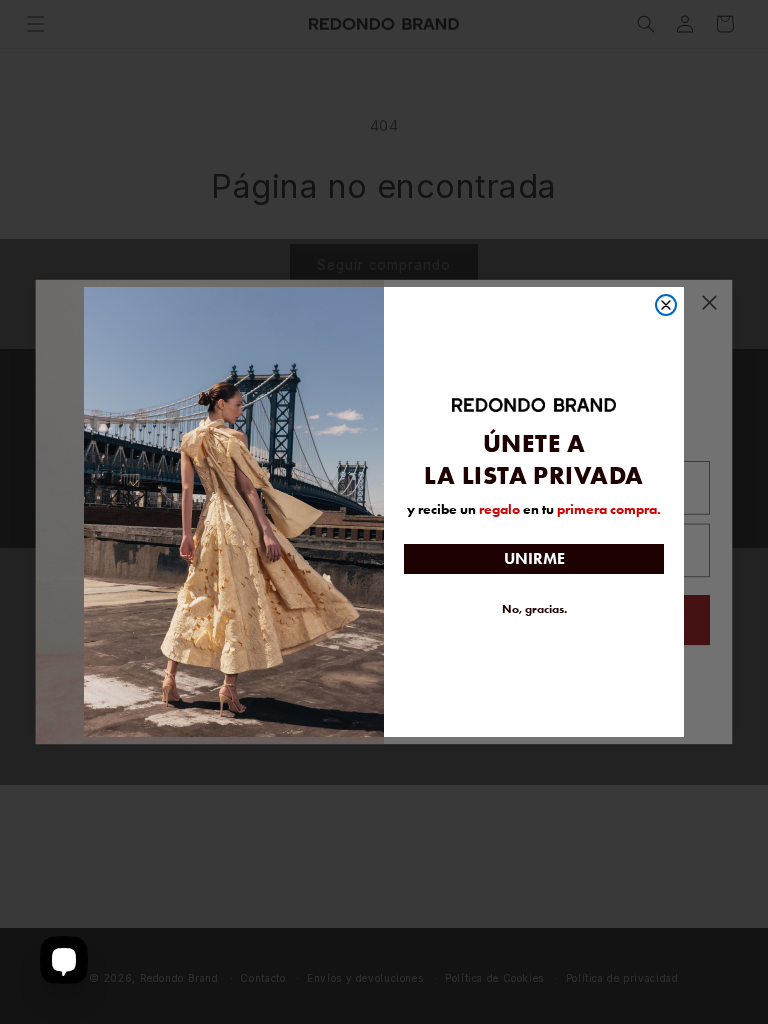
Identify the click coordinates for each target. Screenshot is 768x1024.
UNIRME (534, 558)
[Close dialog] (666, 305)
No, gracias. (534, 608)
